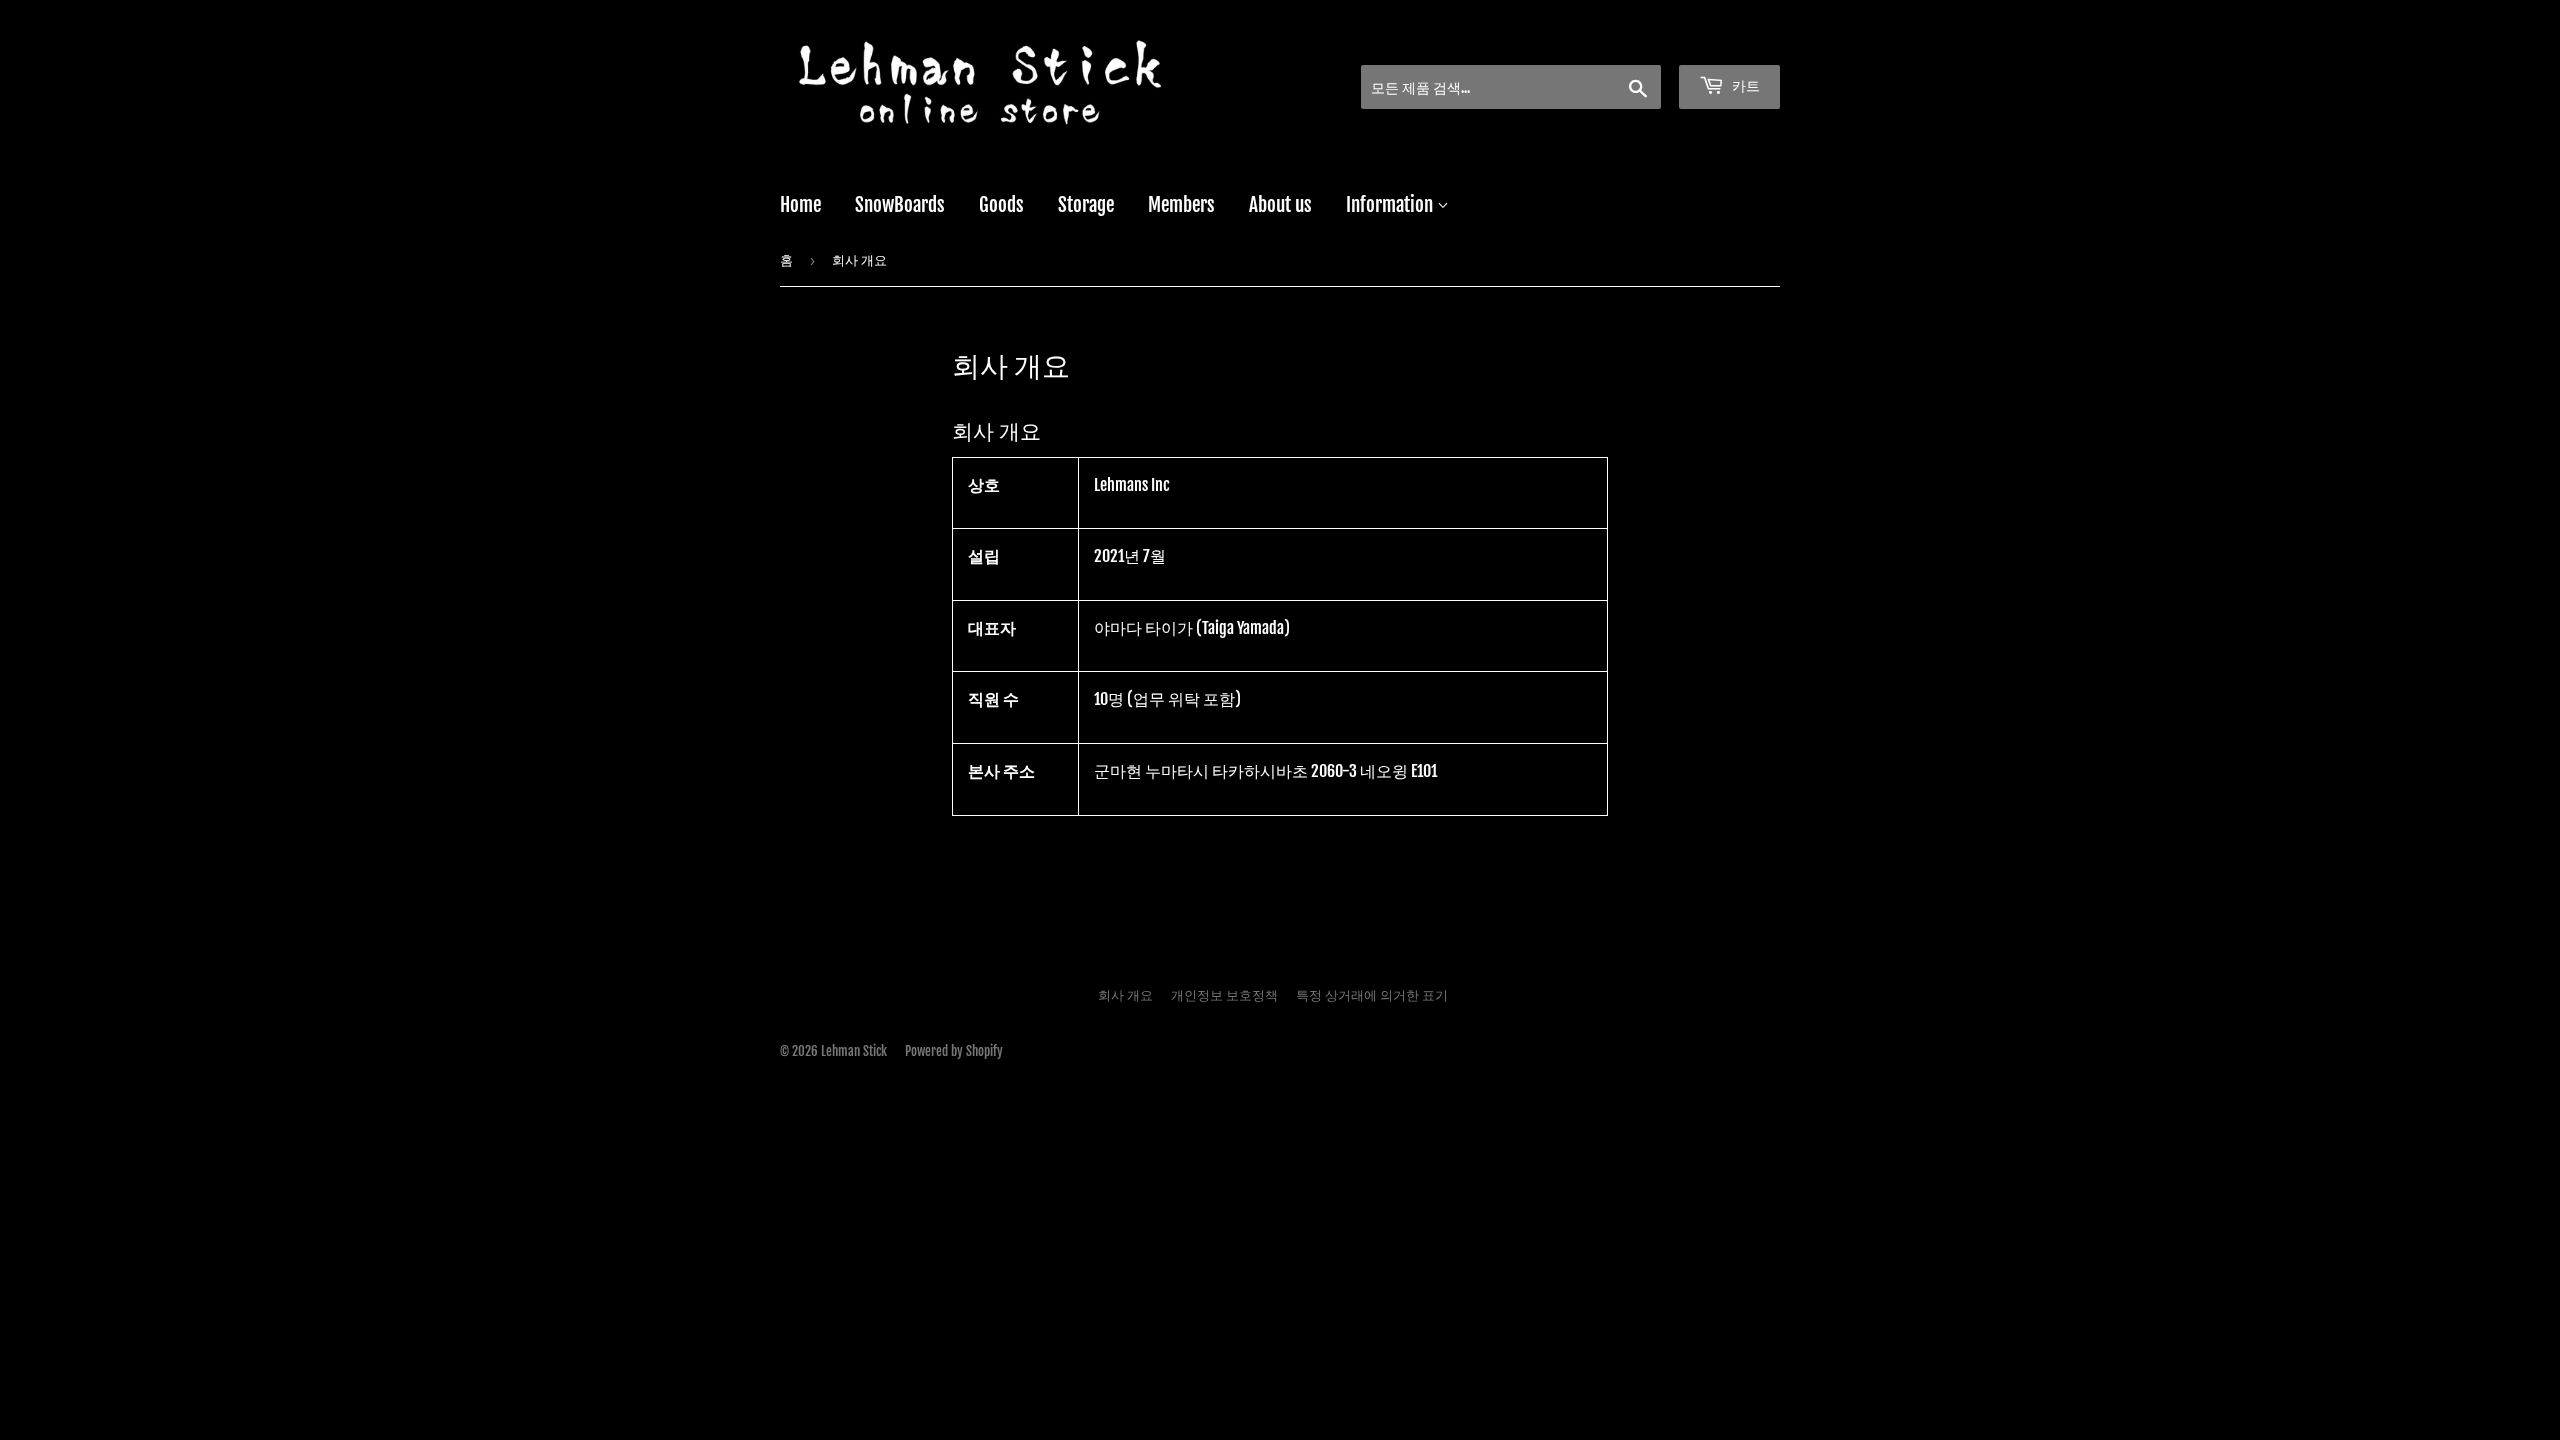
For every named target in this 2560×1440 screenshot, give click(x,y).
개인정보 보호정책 (1224, 995)
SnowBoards (900, 205)
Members (1181, 205)
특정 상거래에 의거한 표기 (1372, 995)
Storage (1086, 205)
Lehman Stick (854, 1051)
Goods (1001, 205)
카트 (1744, 85)
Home (800, 205)
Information (1391, 205)
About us (1280, 205)
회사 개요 (1125, 995)
